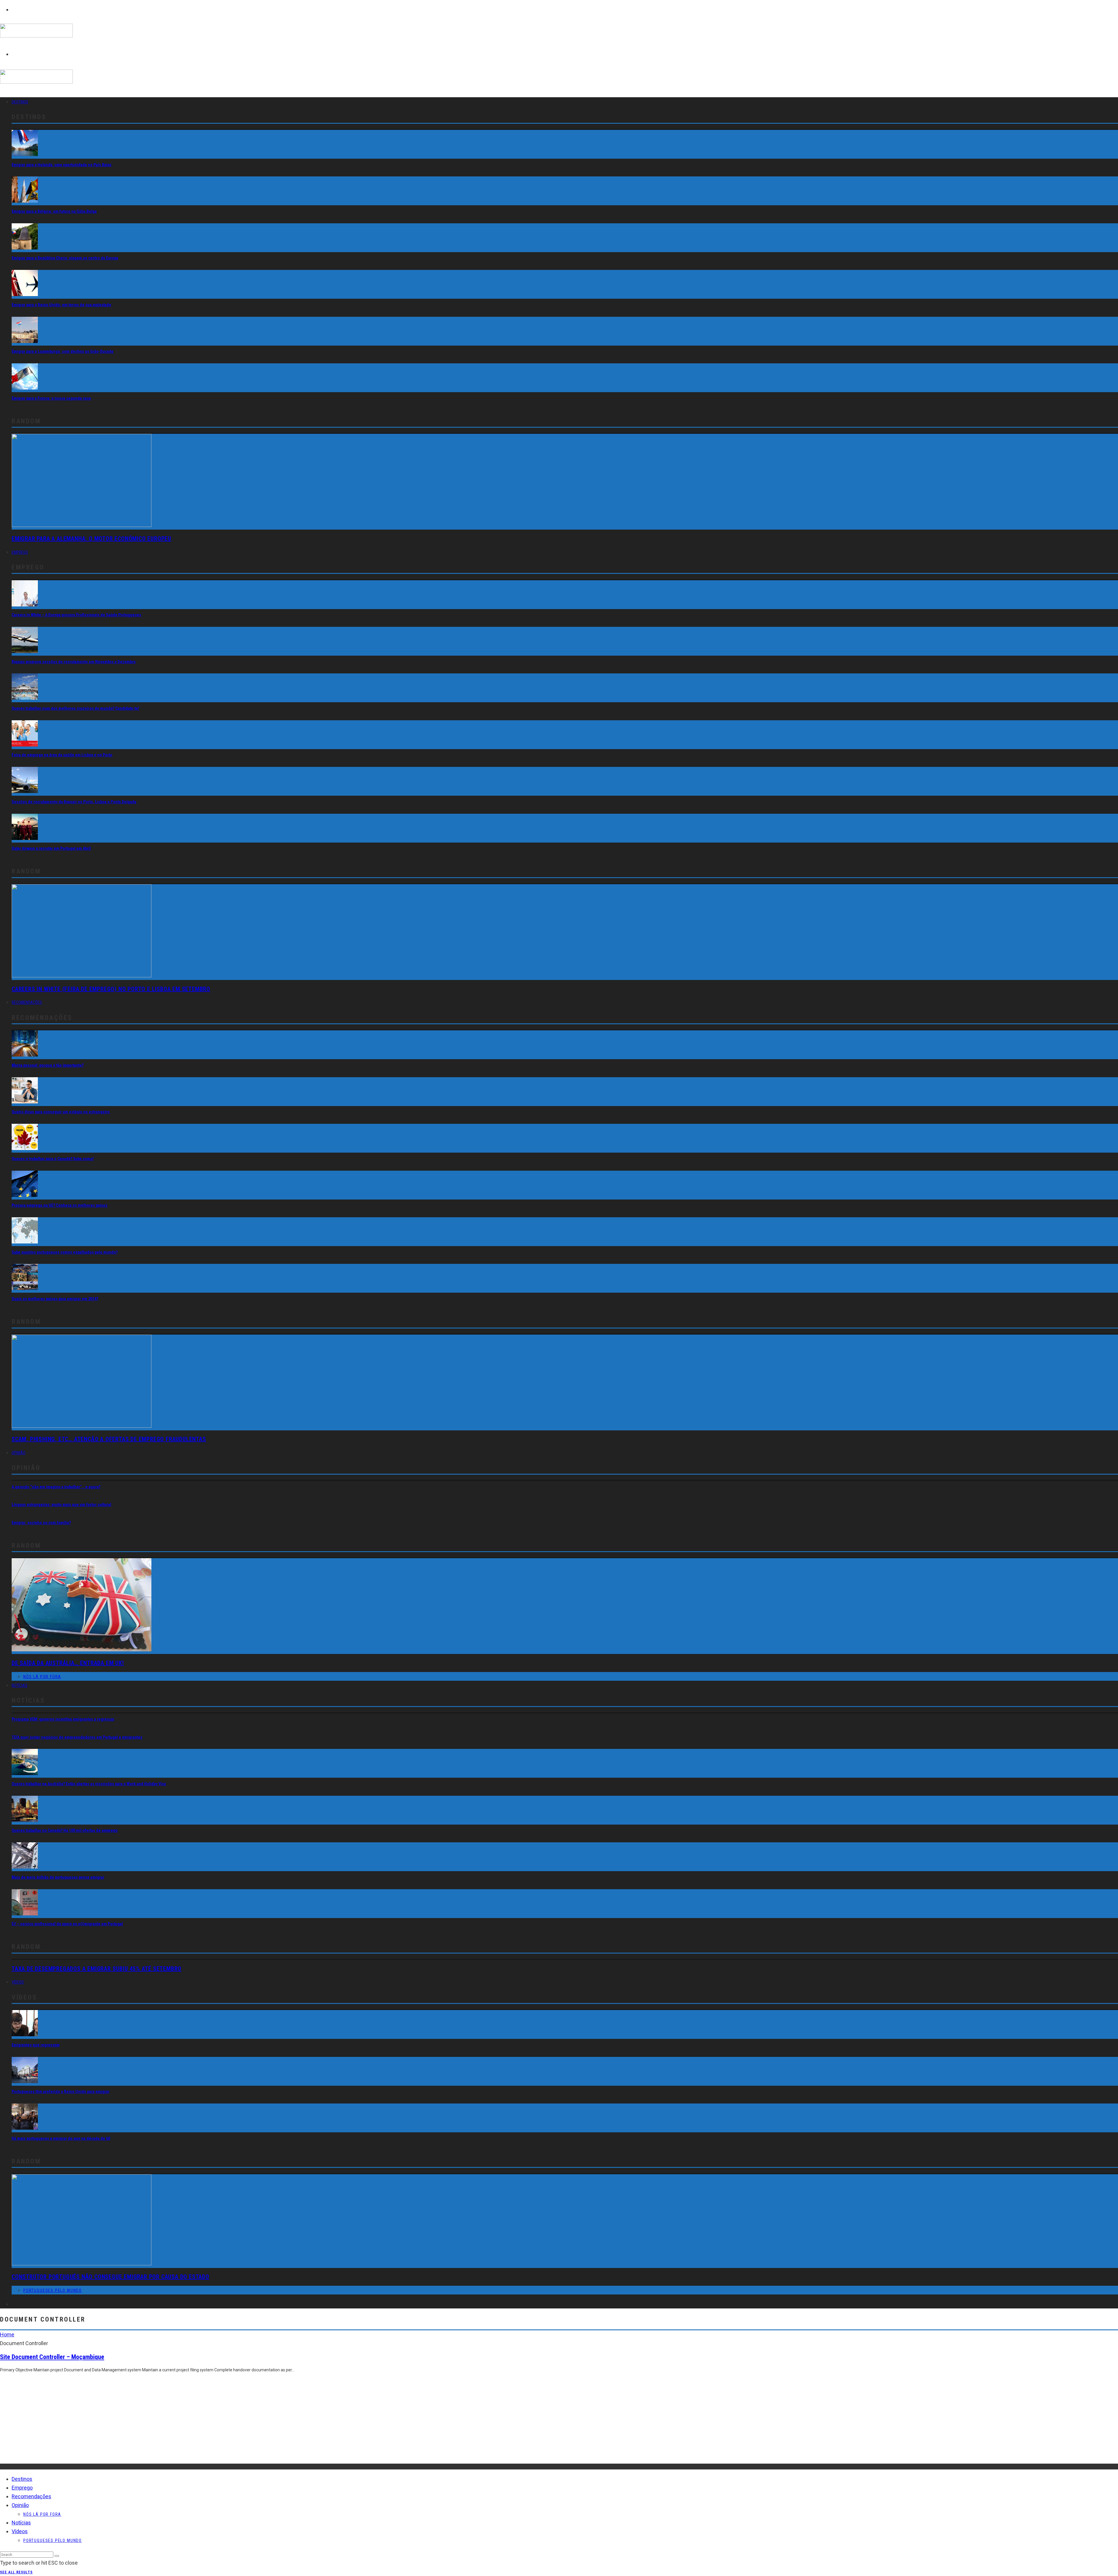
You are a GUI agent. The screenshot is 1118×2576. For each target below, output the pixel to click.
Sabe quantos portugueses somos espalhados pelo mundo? (65, 1252)
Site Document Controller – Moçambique (52, 2357)
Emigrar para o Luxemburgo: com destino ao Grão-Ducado (63, 351)
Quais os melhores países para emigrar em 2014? (55, 1299)
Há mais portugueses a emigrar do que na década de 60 (61, 2138)
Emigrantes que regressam (36, 2045)
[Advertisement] (175, 2423)
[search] (57, 2556)
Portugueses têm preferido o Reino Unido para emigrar (61, 2092)
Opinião (18, 1453)
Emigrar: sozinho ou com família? (41, 1523)
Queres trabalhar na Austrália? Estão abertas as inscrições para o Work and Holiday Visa (89, 1784)
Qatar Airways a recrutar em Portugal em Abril (51, 848)
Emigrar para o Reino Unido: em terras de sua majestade (61, 305)
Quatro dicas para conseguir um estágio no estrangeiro (61, 1112)
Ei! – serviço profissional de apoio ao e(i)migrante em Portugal (67, 1924)
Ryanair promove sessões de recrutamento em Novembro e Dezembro (74, 662)
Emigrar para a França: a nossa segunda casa (51, 398)
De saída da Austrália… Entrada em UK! (68, 1663)
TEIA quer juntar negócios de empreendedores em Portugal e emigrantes (77, 1737)
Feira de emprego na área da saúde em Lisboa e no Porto (62, 755)
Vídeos (18, 1982)
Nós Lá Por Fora (42, 1677)
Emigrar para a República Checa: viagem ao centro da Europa (65, 258)
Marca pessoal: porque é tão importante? (48, 1065)
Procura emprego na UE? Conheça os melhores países (60, 1205)
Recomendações (27, 1002)
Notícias (20, 1685)
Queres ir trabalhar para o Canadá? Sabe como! (53, 1159)
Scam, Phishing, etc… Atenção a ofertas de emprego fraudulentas (109, 1439)
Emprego (20, 552)
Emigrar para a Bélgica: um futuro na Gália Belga (54, 211)
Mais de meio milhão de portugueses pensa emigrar (58, 1877)
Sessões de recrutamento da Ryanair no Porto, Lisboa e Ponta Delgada (74, 802)
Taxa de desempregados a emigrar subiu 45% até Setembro (97, 1969)
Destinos (20, 102)
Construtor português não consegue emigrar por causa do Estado (110, 2277)
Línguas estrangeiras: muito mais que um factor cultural (61, 1505)
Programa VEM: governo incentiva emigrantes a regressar (63, 1719)
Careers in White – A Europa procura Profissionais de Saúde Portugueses (76, 615)
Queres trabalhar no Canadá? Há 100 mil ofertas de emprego (65, 1830)
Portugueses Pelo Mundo (53, 2290)
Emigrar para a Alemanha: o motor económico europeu (91, 539)
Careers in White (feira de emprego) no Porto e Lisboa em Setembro (111, 989)
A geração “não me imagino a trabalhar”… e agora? (56, 1487)
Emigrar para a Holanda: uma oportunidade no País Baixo (62, 165)
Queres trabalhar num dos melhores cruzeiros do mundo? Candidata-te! (75, 708)
